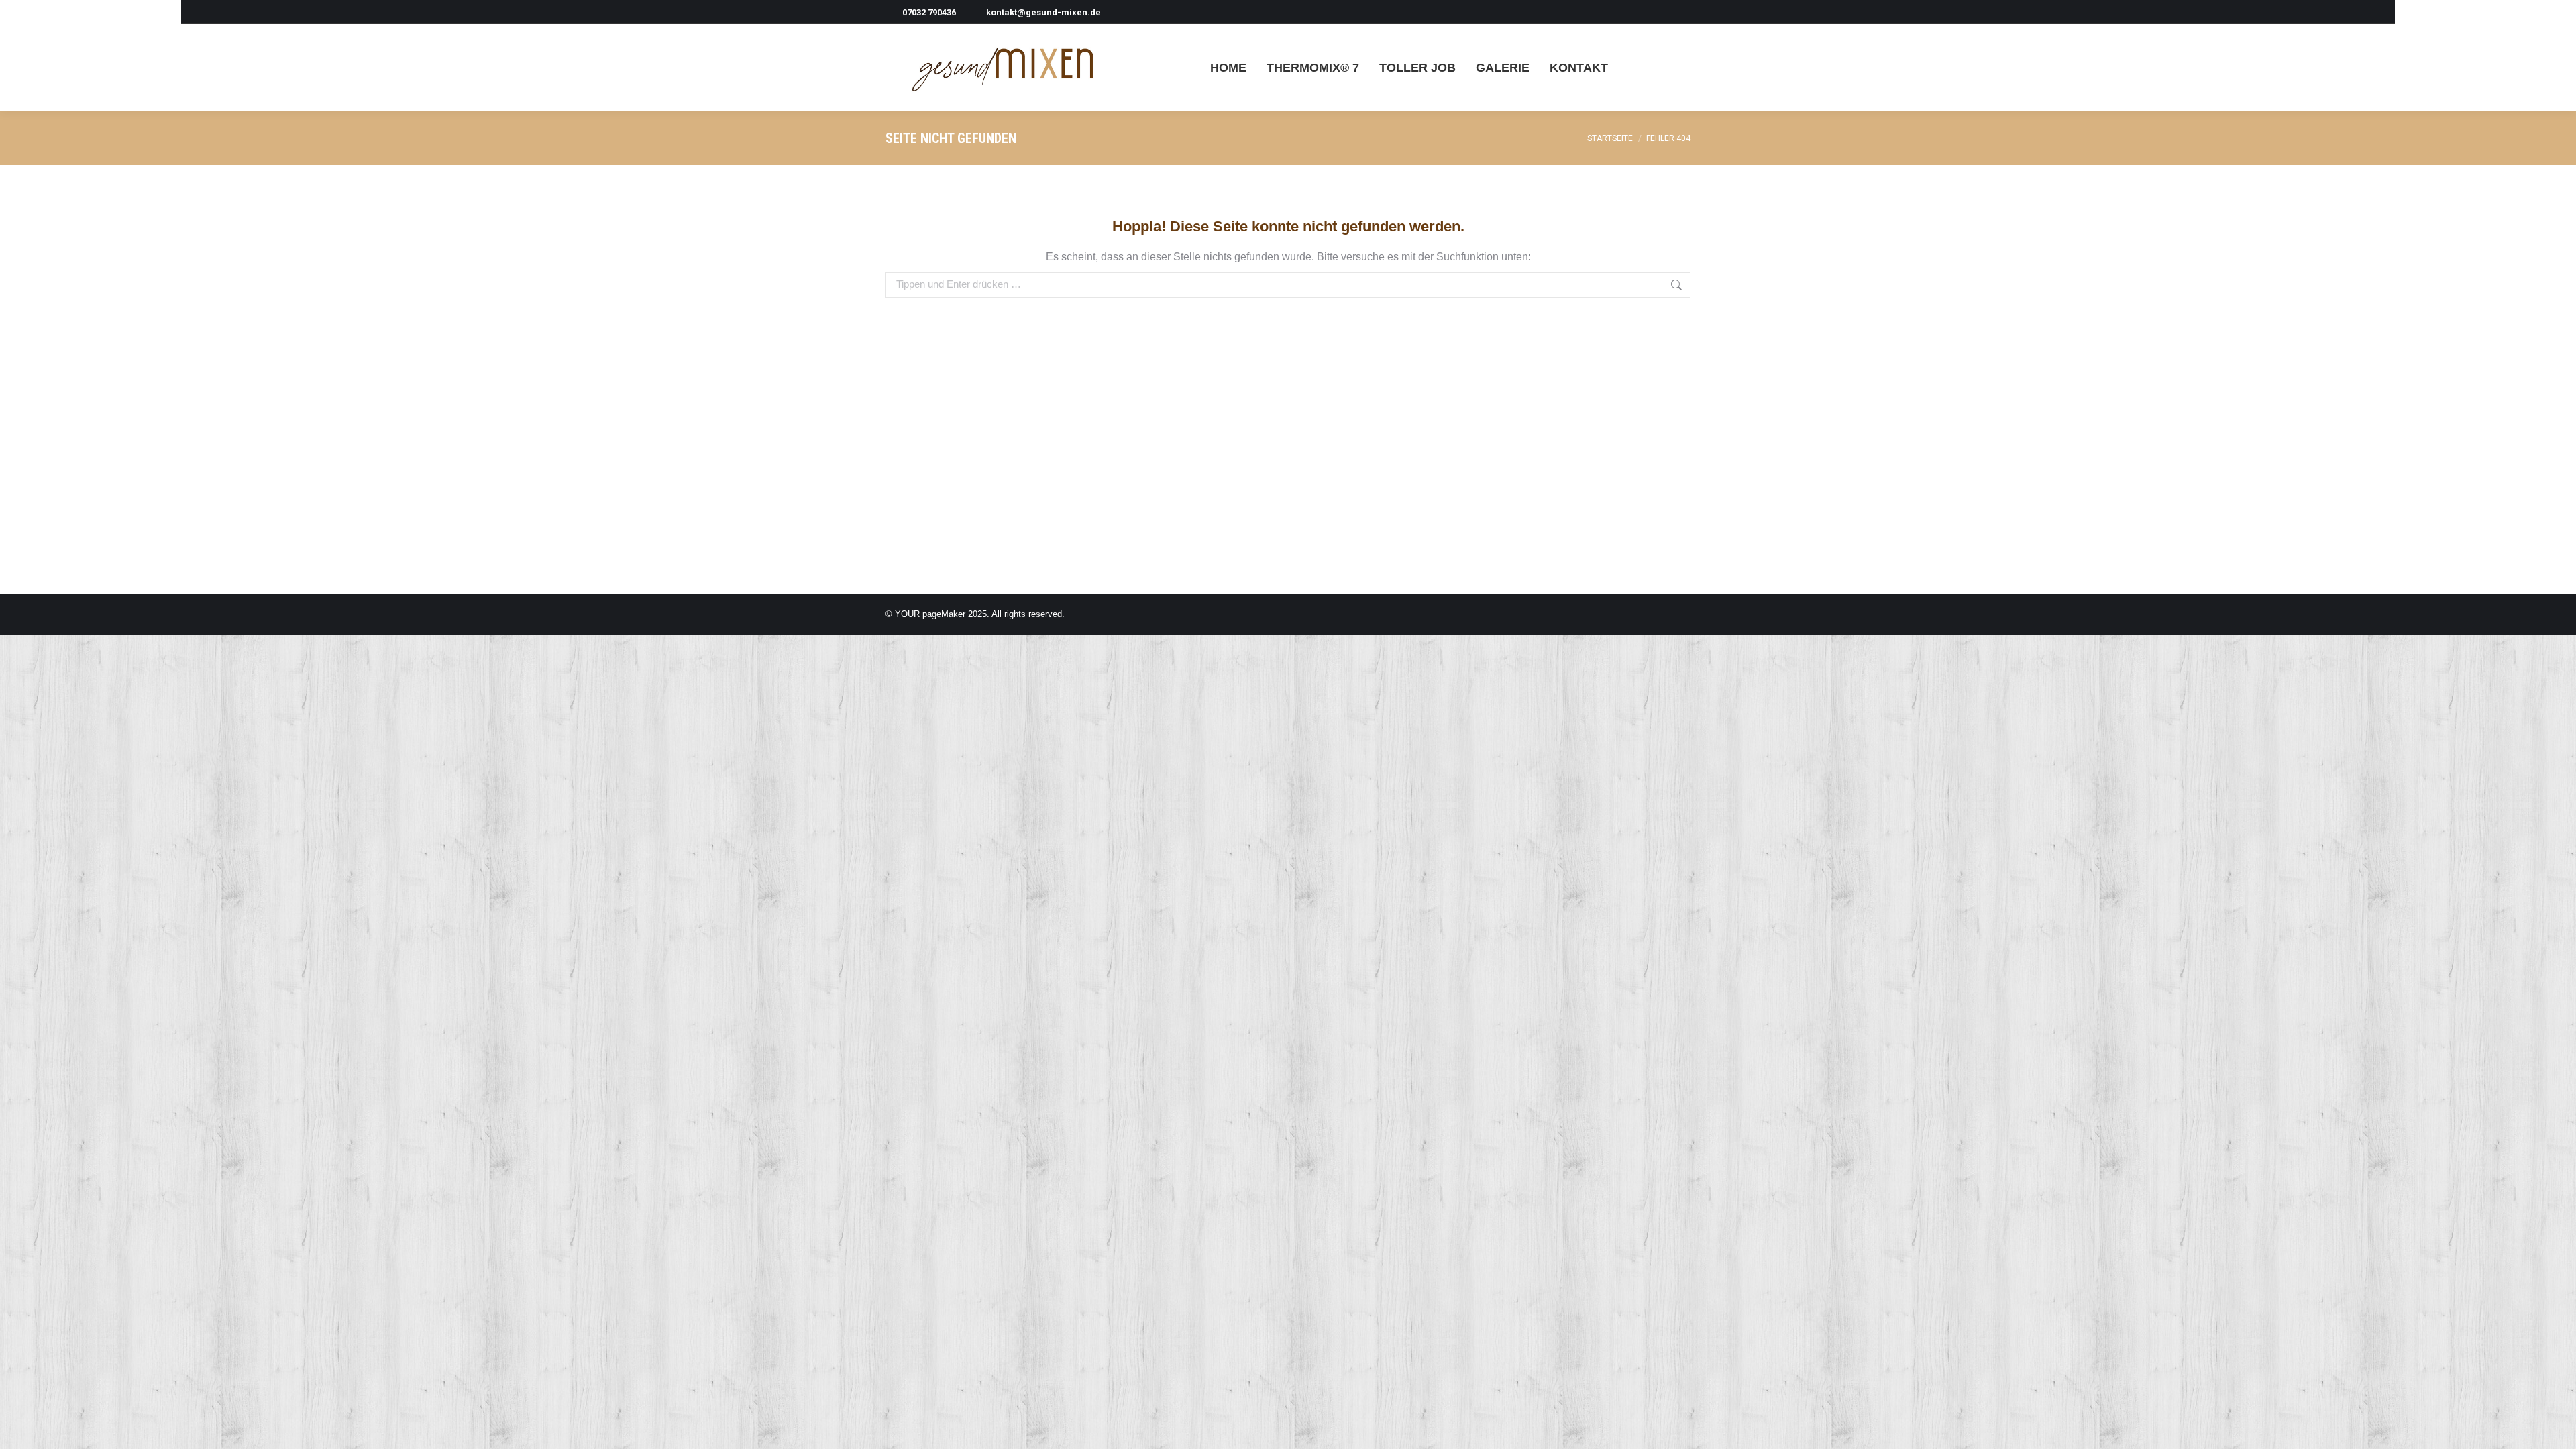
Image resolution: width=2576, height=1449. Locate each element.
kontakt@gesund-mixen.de (1043, 12)
